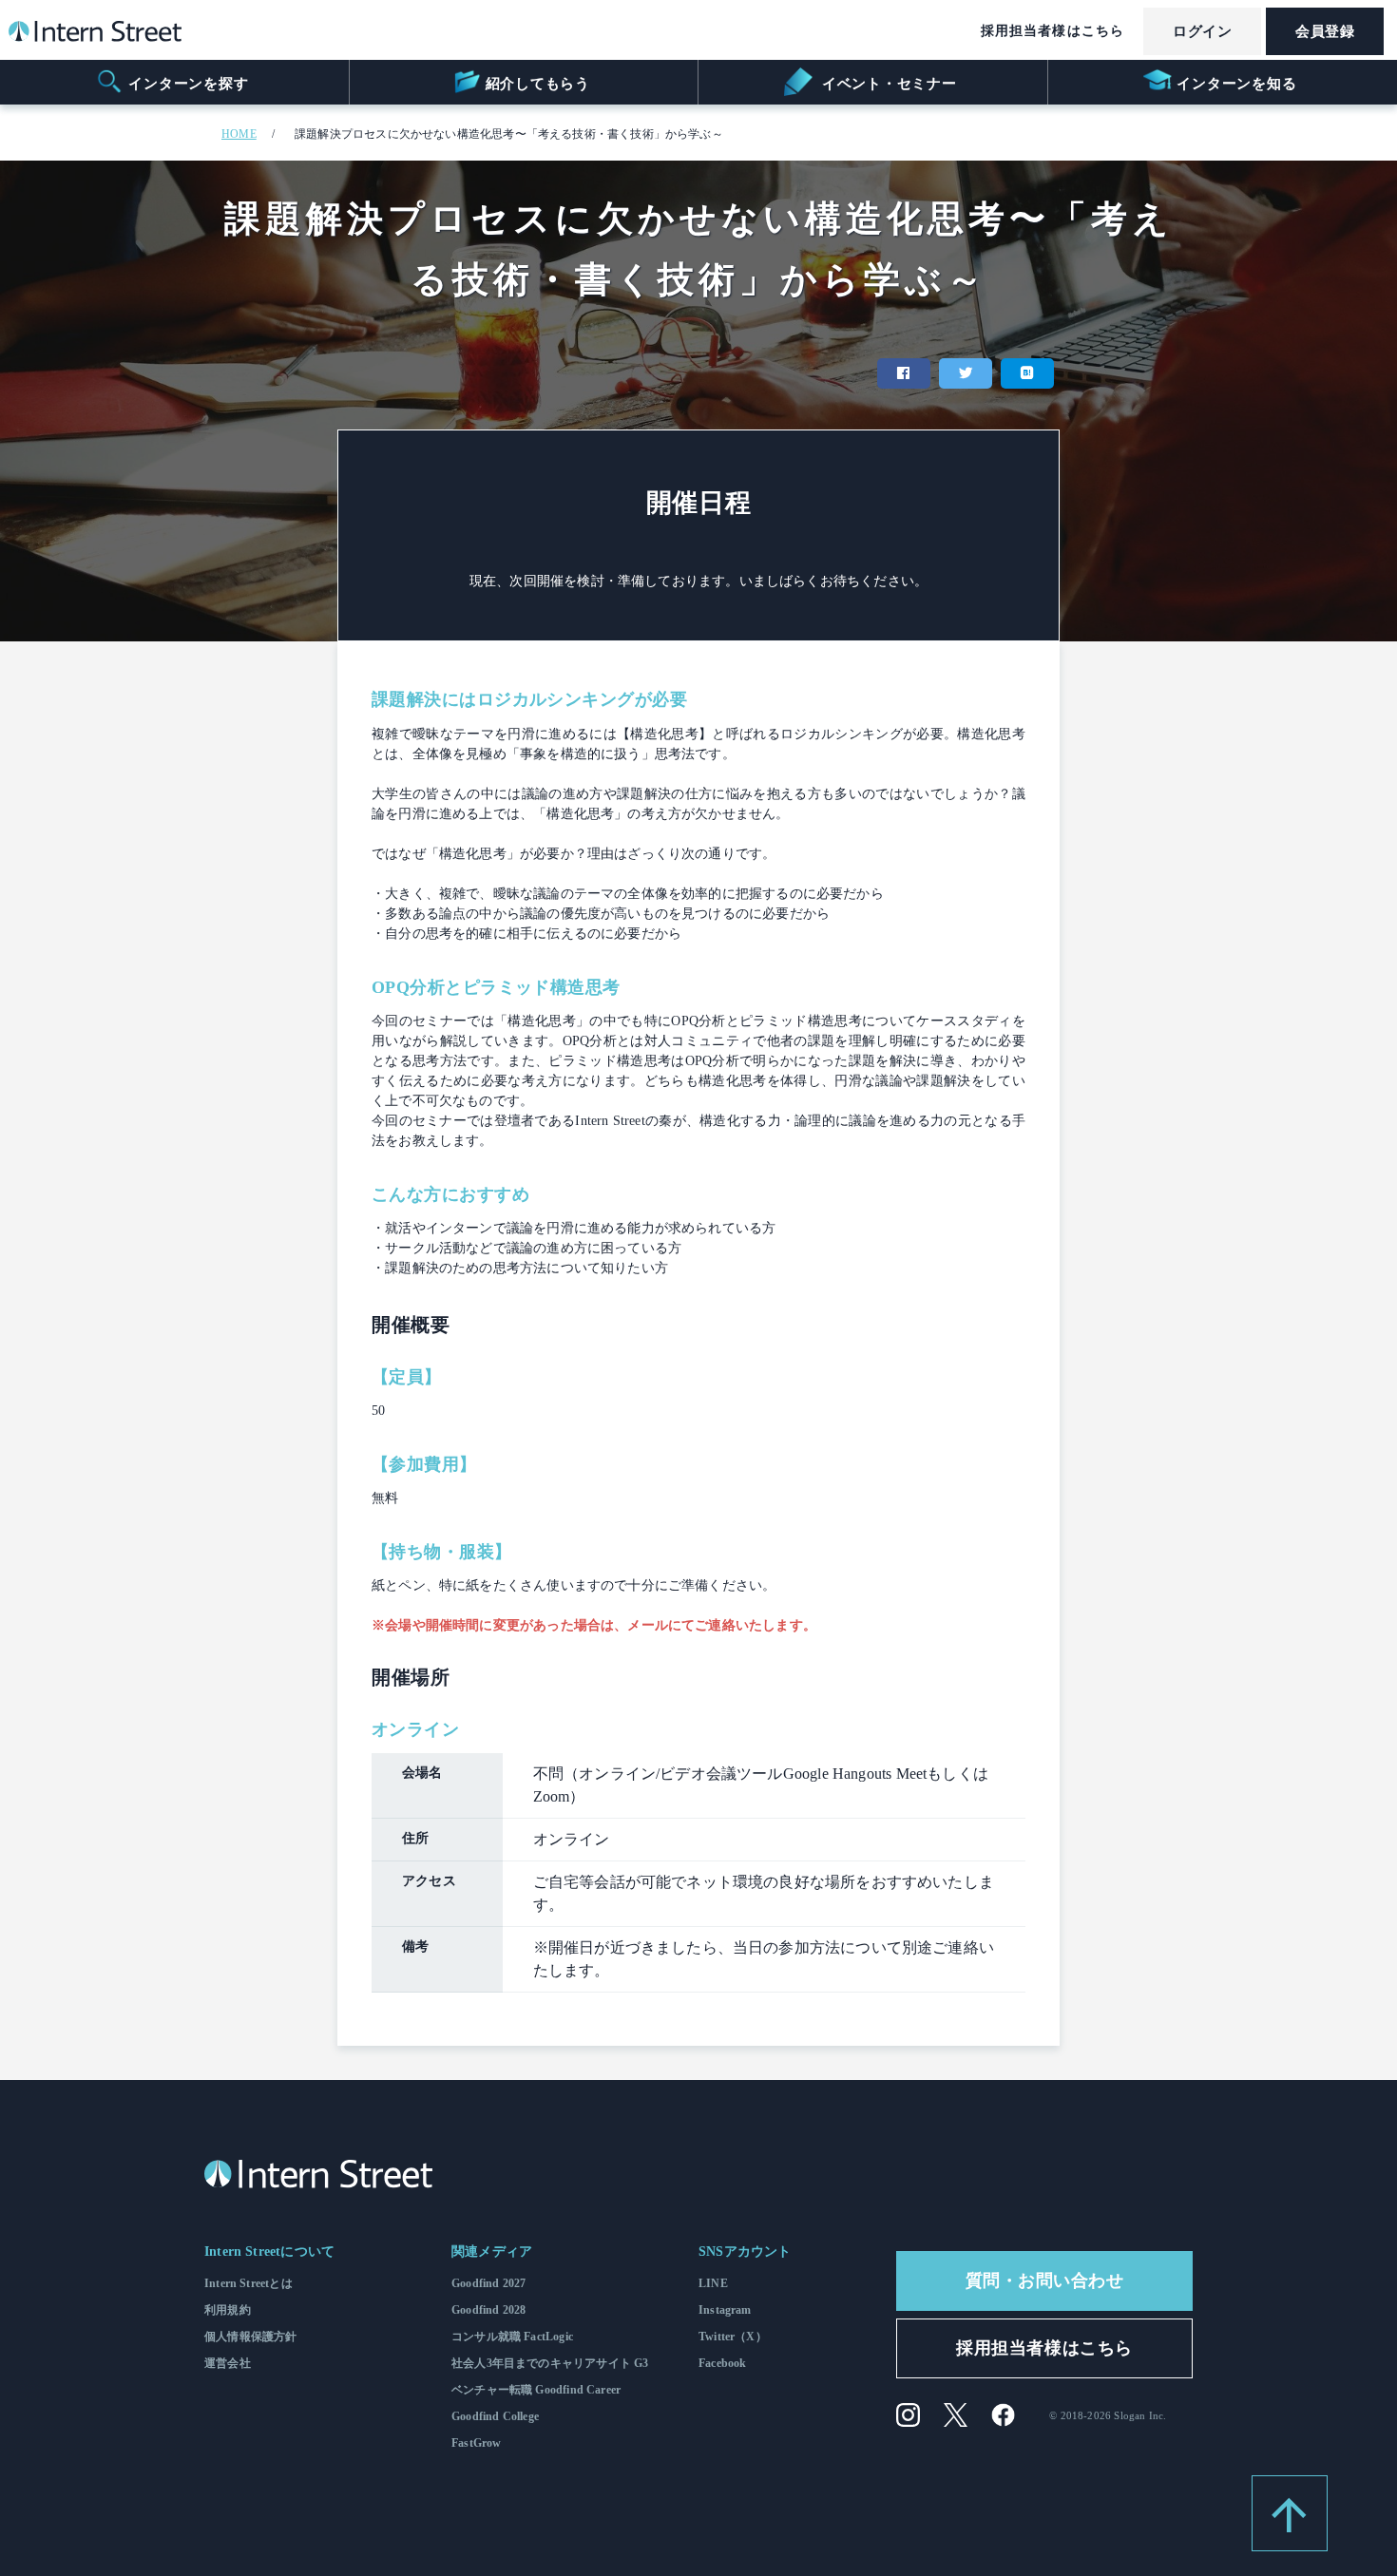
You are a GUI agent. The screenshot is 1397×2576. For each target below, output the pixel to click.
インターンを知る (1236, 84)
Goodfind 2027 (488, 2283)
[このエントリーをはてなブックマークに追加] (1027, 373)
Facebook (722, 2363)
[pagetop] (1290, 2513)
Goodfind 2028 (488, 2310)
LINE (713, 2283)
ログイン (1202, 31)
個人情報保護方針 (250, 2337)
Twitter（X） (733, 2337)
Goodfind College (495, 2416)
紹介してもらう (538, 84)
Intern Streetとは (249, 2283)
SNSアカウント (745, 2252)
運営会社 (228, 2363)
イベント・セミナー (887, 84)
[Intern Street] (95, 36)
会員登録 (1325, 31)
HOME (239, 134)
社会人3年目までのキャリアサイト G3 (550, 2363)
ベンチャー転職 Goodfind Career (536, 2390)
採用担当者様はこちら (1053, 31)
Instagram (725, 2310)
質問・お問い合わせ (1045, 2280)
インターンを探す (188, 84)
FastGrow (476, 2443)
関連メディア (492, 2252)
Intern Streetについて (269, 2252)
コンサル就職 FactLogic (512, 2337)
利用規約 (228, 2310)
